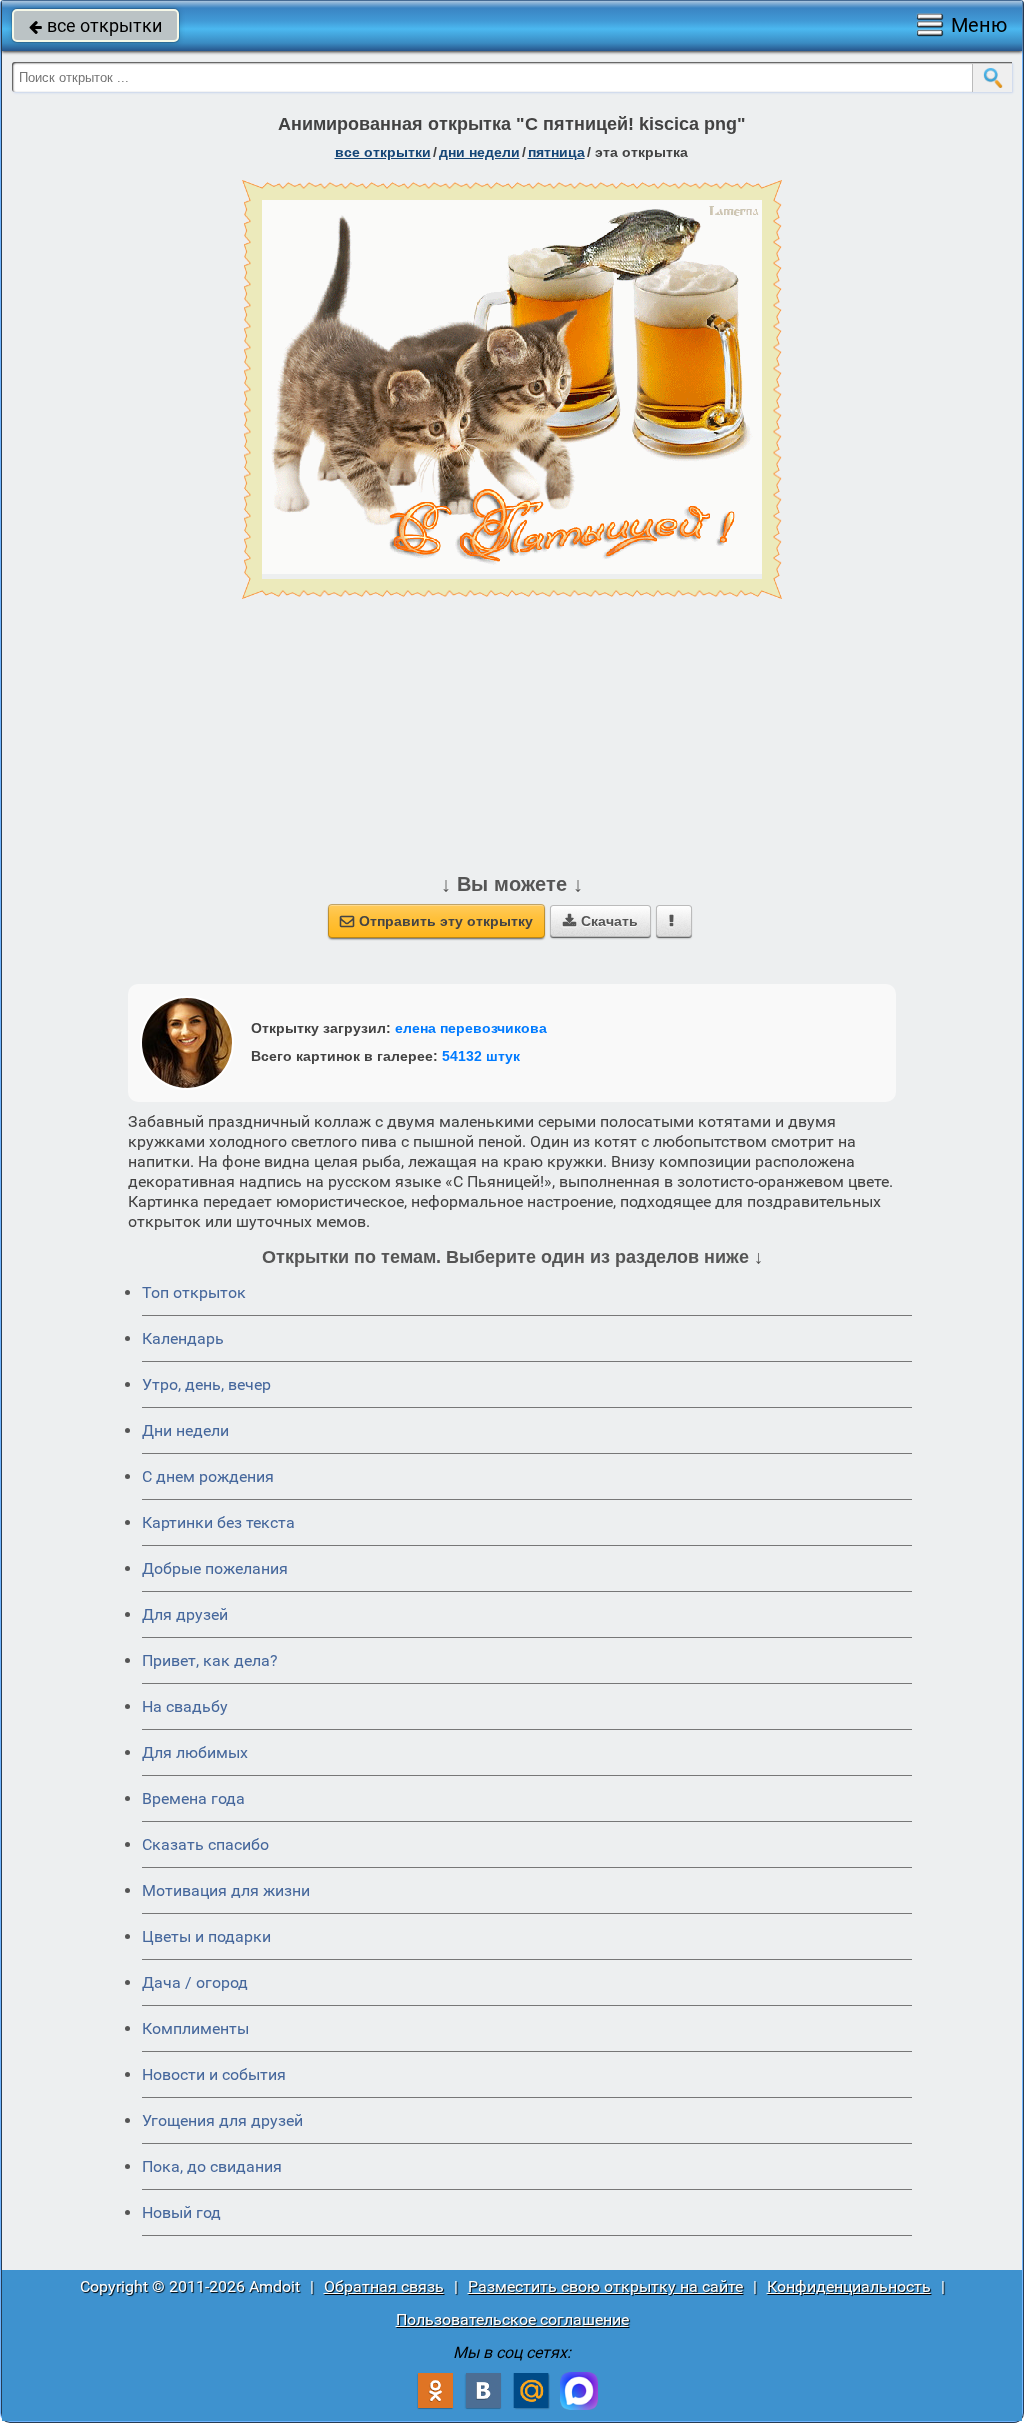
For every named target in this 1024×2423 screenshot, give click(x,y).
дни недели (479, 152)
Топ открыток (194, 1292)
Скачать (600, 921)
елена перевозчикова (471, 1028)
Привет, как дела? (210, 1660)
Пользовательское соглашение (512, 2319)
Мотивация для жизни (226, 1890)
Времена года (193, 1798)
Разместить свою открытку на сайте (605, 2286)
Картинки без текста (218, 1522)
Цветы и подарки (206, 1936)
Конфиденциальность (849, 2286)
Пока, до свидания (212, 2166)
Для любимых (195, 1752)
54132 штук (481, 1056)
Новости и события (214, 2074)
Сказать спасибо (205, 1844)
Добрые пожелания (215, 1568)
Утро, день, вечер (206, 1384)
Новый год (181, 2212)
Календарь (183, 1338)
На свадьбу (185, 1706)
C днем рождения (208, 1476)
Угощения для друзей (222, 2120)
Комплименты (195, 2028)
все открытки (95, 25)
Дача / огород (195, 1982)
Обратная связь (384, 2286)
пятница (556, 152)
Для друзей (185, 1614)
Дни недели (185, 1430)
